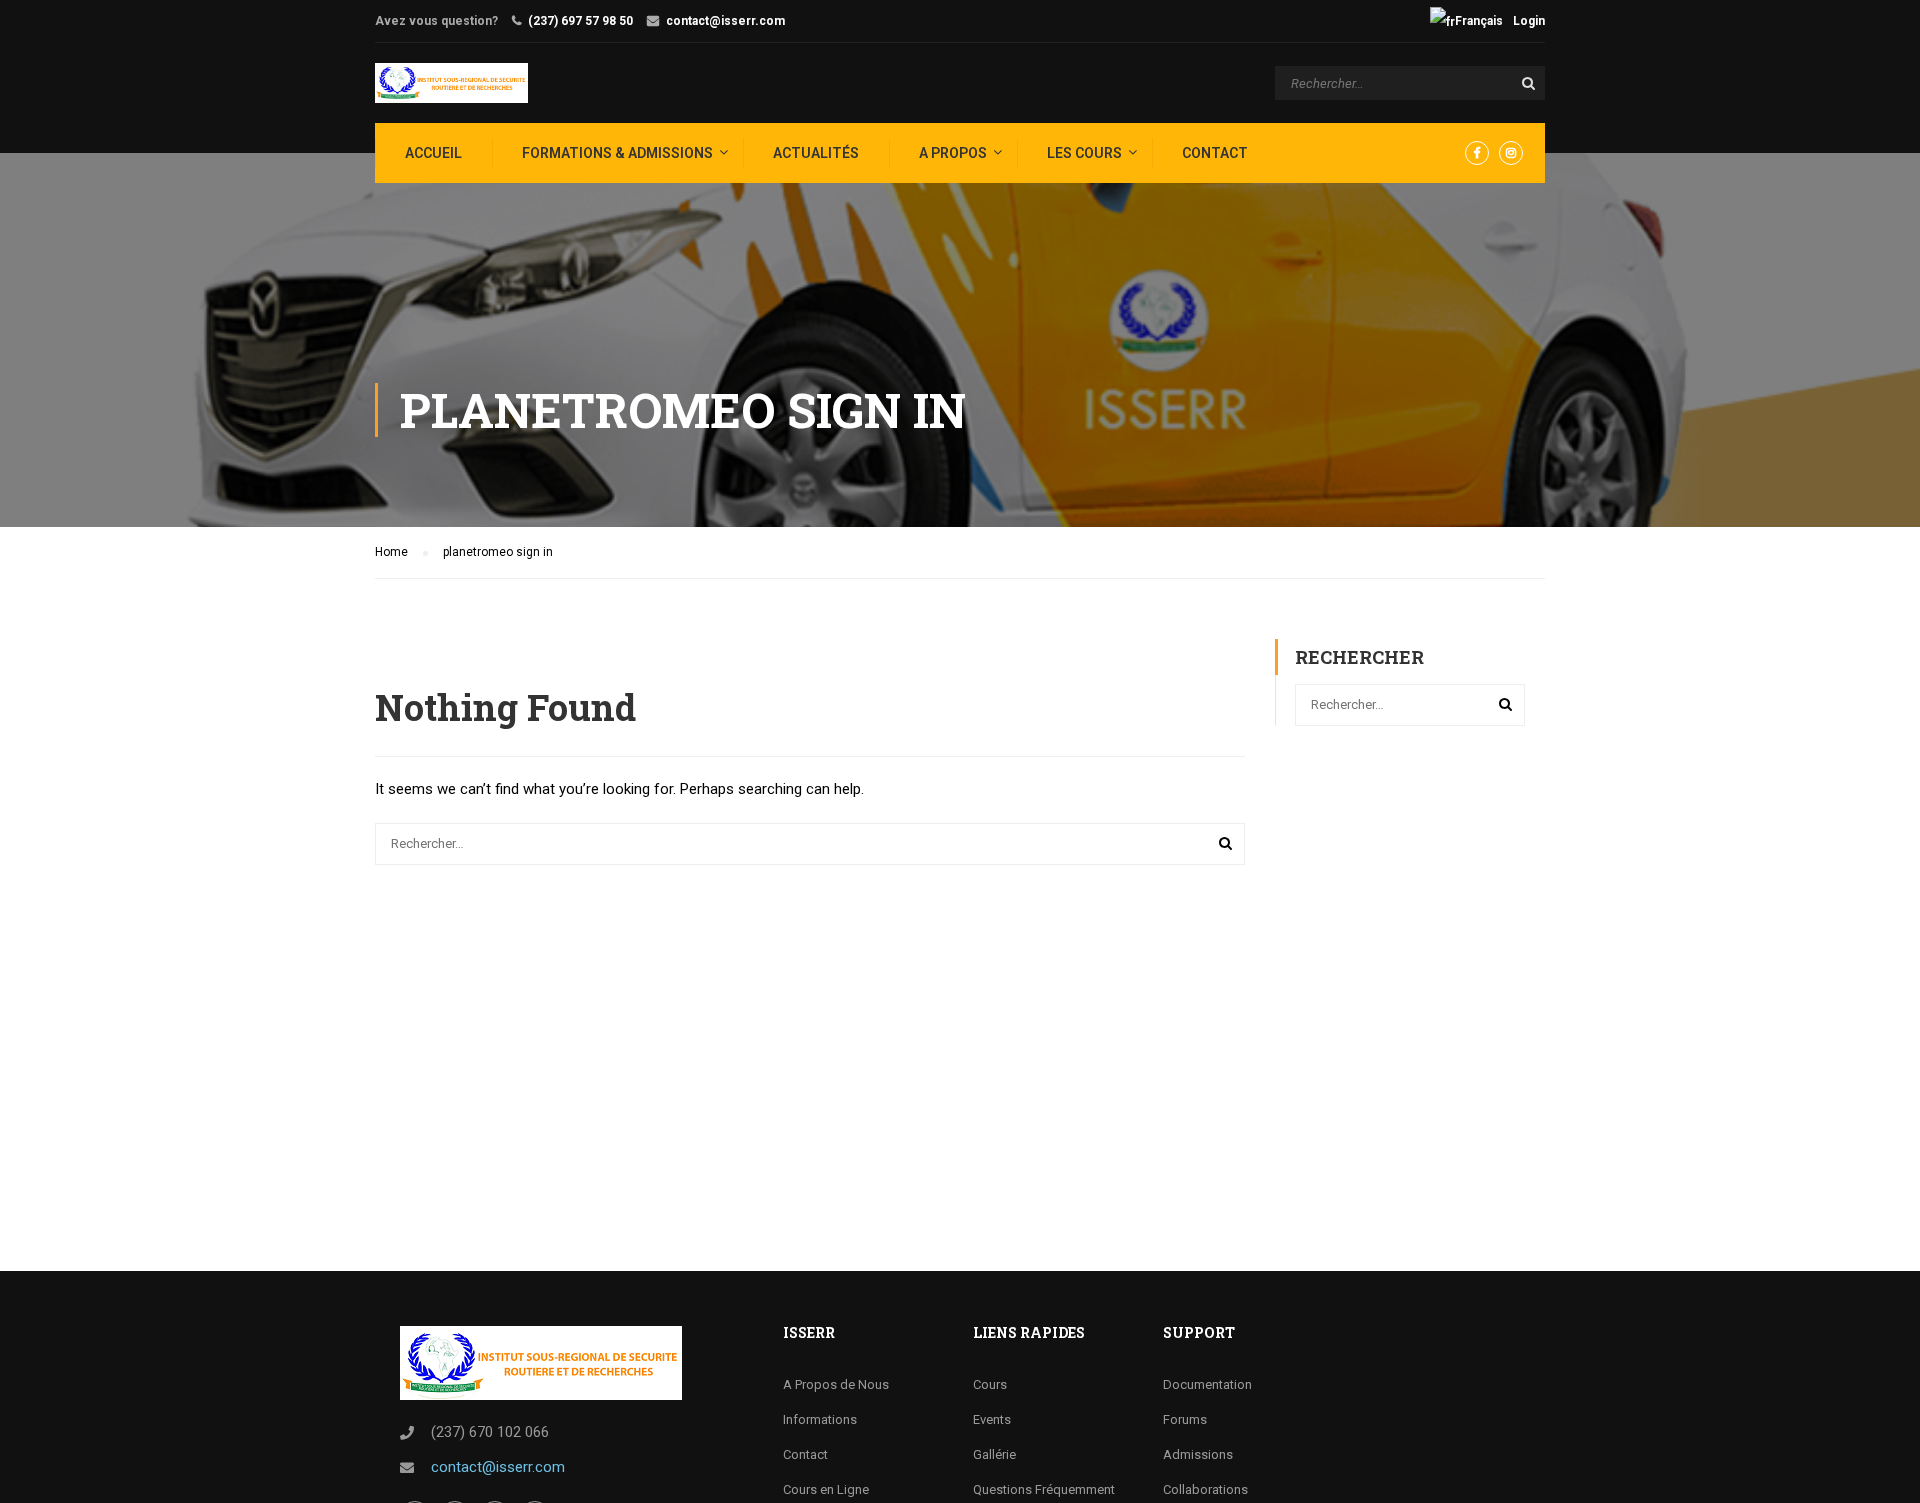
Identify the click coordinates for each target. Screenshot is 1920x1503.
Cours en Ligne (826, 1489)
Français (1479, 21)
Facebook (1477, 153)
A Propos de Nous (836, 1384)
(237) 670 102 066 (490, 1432)
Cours (990, 1384)
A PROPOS (953, 153)
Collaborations (1205, 1489)
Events (992, 1419)
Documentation (1207, 1384)
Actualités (816, 153)
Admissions (1198, 1454)
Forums (1185, 1419)
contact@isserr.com (725, 21)
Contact (1215, 153)
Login (1529, 21)
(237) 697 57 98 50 (580, 21)
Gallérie (994, 1454)
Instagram (1511, 153)
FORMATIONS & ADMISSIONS (617, 153)
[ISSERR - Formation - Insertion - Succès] (451, 83)
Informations (820, 1419)
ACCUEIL (433, 153)
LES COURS (1084, 153)
